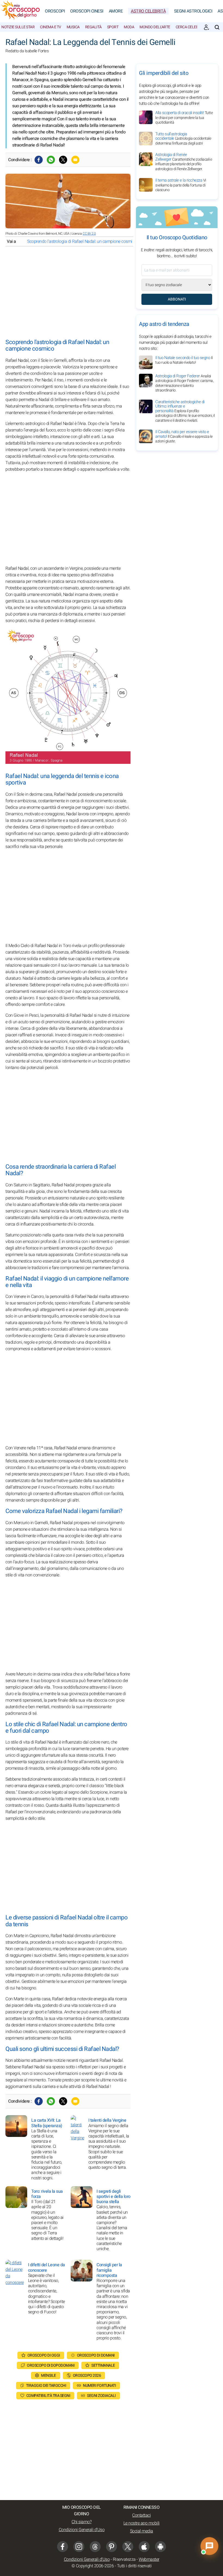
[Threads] (95, 2547)
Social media (142, 2531)
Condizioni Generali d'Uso (82, 2530)
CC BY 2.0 (89, 234)
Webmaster (149, 2559)
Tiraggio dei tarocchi (46, 2386)
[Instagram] (79, 2547)
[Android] (160, 2547)
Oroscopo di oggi (44, 2355)
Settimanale (103, 2365)
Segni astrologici (193, 11)
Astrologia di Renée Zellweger (184, 162)
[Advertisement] (68, 293)
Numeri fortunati (99, 2386)
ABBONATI (177, 299)
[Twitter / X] (63, 160)
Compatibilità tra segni (48, 2396)
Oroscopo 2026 (87, 2376)
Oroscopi (55, 11)
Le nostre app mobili (142, 2523)
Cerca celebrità (191, 27)
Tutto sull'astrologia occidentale (183, 139)
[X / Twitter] (128, 2547)
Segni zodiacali (101, 2396)
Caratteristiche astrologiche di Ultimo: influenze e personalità (185, 411)
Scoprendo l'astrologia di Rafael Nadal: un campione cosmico (82, 241)
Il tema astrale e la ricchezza (181, 185)
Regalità (93, 27)
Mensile (49, 2376)
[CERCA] (217, 27)
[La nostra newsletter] (206, 27)
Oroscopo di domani (96, 2355)
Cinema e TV (51, 27)
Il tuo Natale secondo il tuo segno (184, 360)
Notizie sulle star (18, 27)
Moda (129, 27)
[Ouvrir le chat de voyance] (209, 2546)
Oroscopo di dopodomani (51, 2365)
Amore (116, 11)
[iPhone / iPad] (144, 2547)
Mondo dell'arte (155, 27)
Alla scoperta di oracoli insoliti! (184, 117)
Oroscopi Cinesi (87, 11)
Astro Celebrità (148, 11)
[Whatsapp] (51, 160)
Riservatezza (124, 2559)
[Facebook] (39, 160)
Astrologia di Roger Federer (184, 383)
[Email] (75, 160)
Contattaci (141, 2515)
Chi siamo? (81, 2522)
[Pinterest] (112, 2547)
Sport (113, 27)
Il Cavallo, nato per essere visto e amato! (184, 436)
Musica (73, 27)
